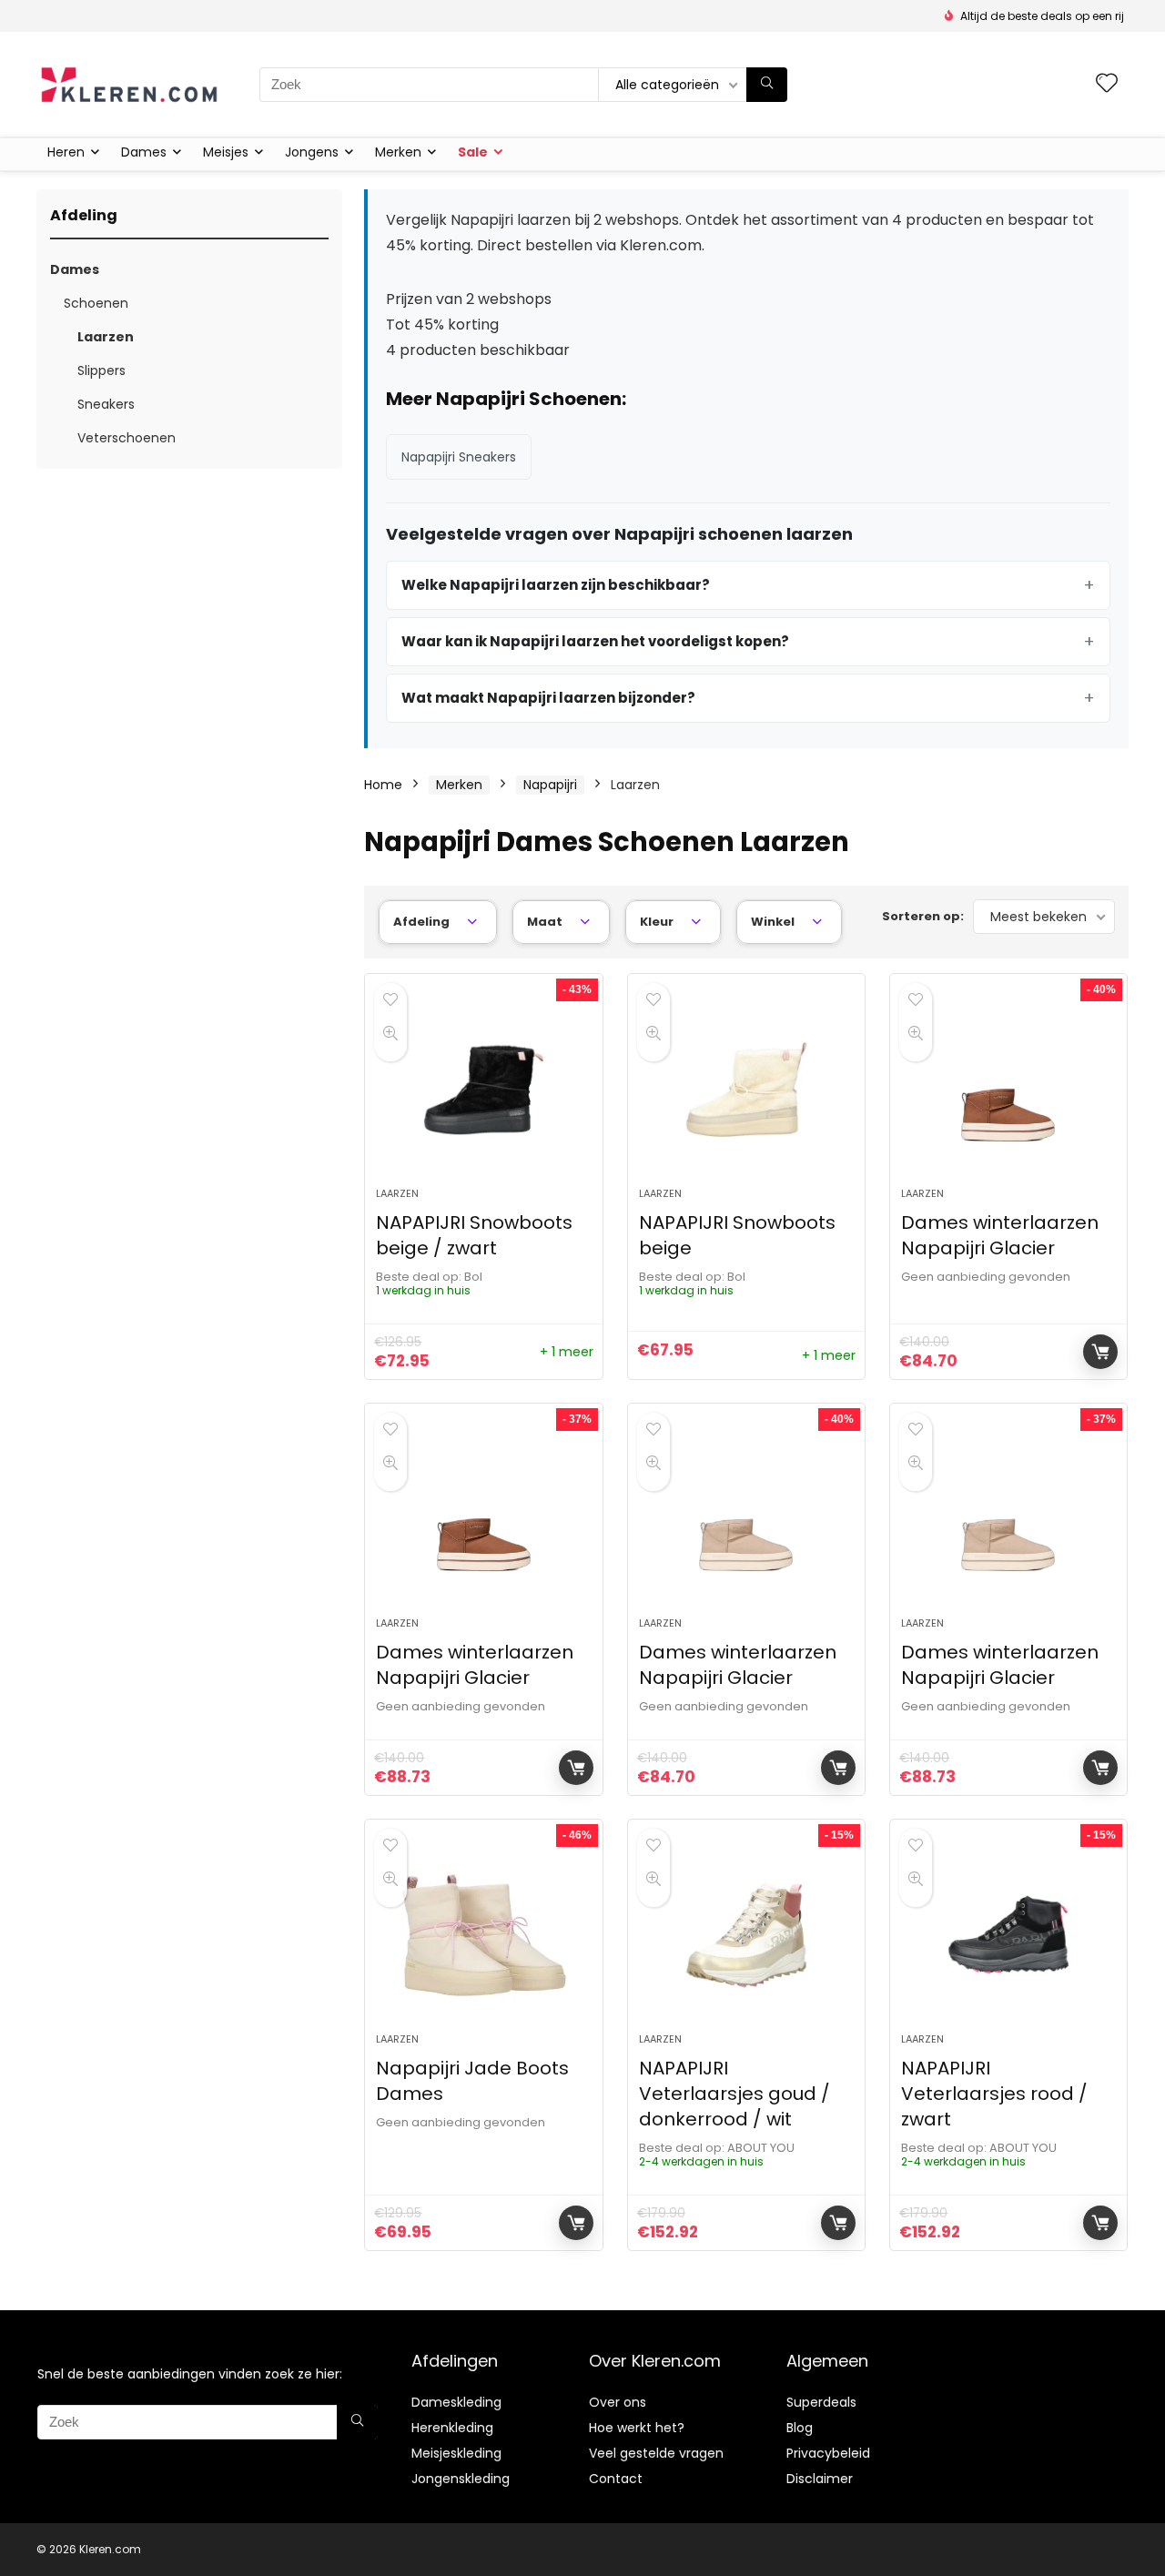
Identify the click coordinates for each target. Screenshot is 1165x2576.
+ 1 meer (567, 1352)
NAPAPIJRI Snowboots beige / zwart (474, 1235)
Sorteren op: (923, 916)
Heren (66, 152)
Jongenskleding (461, 2479)
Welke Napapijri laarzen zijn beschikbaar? (556, 585)
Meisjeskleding (456, 2453)
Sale (473, 152)
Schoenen (96, 303)
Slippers (101, 370)
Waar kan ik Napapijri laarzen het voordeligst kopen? (595, 641)
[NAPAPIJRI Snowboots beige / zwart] (483, 1090)
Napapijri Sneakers (459, 457)
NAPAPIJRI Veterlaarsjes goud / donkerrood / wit (734, 2094)
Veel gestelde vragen (656, 2453)
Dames (144, 152)
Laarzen (106, 337)
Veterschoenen (127, 438)
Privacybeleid (828, 2453)
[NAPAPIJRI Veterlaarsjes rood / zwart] (1008, 1935)
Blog (800, 2428)
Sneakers (106, 404)
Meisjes (226, 152)
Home (383, 785)
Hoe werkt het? (637, 2428)
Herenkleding (452, 2428)
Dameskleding (456, 2402)
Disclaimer (820, 2479)
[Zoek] (767, 85)
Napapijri (550, 785)
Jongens (312, 152)
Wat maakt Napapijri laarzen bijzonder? (548, 698)
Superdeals (821, 2402)
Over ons (618, 2402)
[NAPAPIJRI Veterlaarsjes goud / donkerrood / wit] (746, 1935)
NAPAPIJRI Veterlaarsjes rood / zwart (994, 2094)
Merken (398, 152)
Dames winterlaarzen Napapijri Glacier (1000, 1235)
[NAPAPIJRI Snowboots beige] (746, 1090)
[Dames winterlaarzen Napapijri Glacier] (1008, 1090)
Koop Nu (1100, 1352)
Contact (616, 2479)
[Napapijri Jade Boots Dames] (483, 1935)
